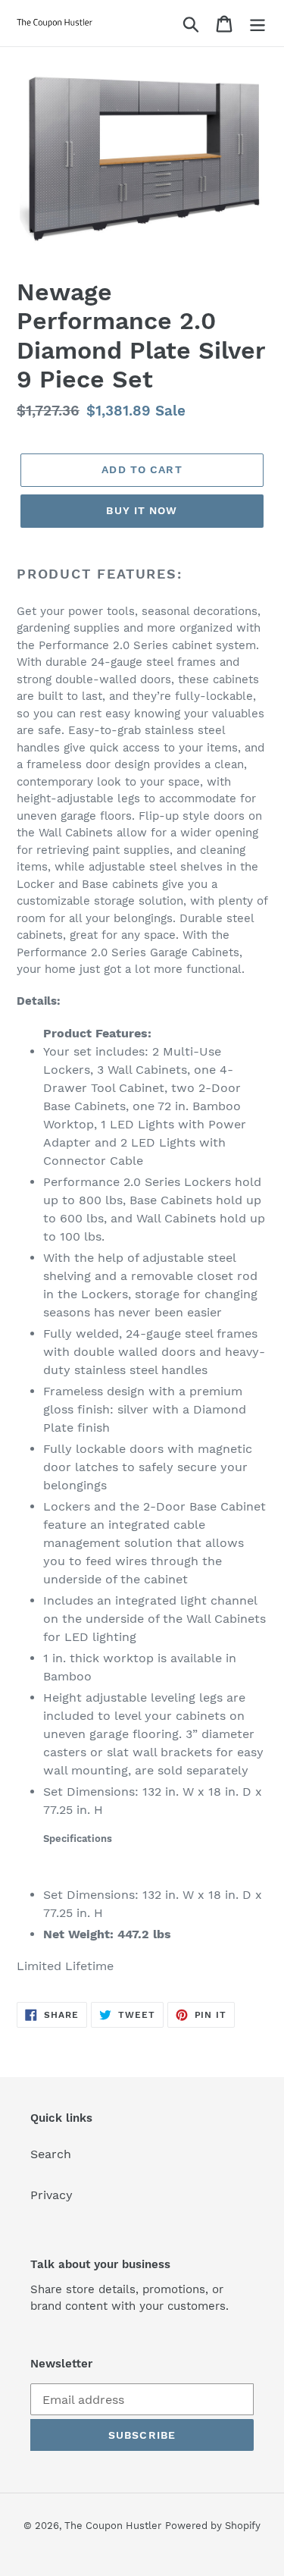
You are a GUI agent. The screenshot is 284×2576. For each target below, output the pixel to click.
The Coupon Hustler (113, 2526)
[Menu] (257, 23)
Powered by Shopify (213, 2526)
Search (51, 2154)
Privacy (51, 2195)
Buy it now (142, 510)
